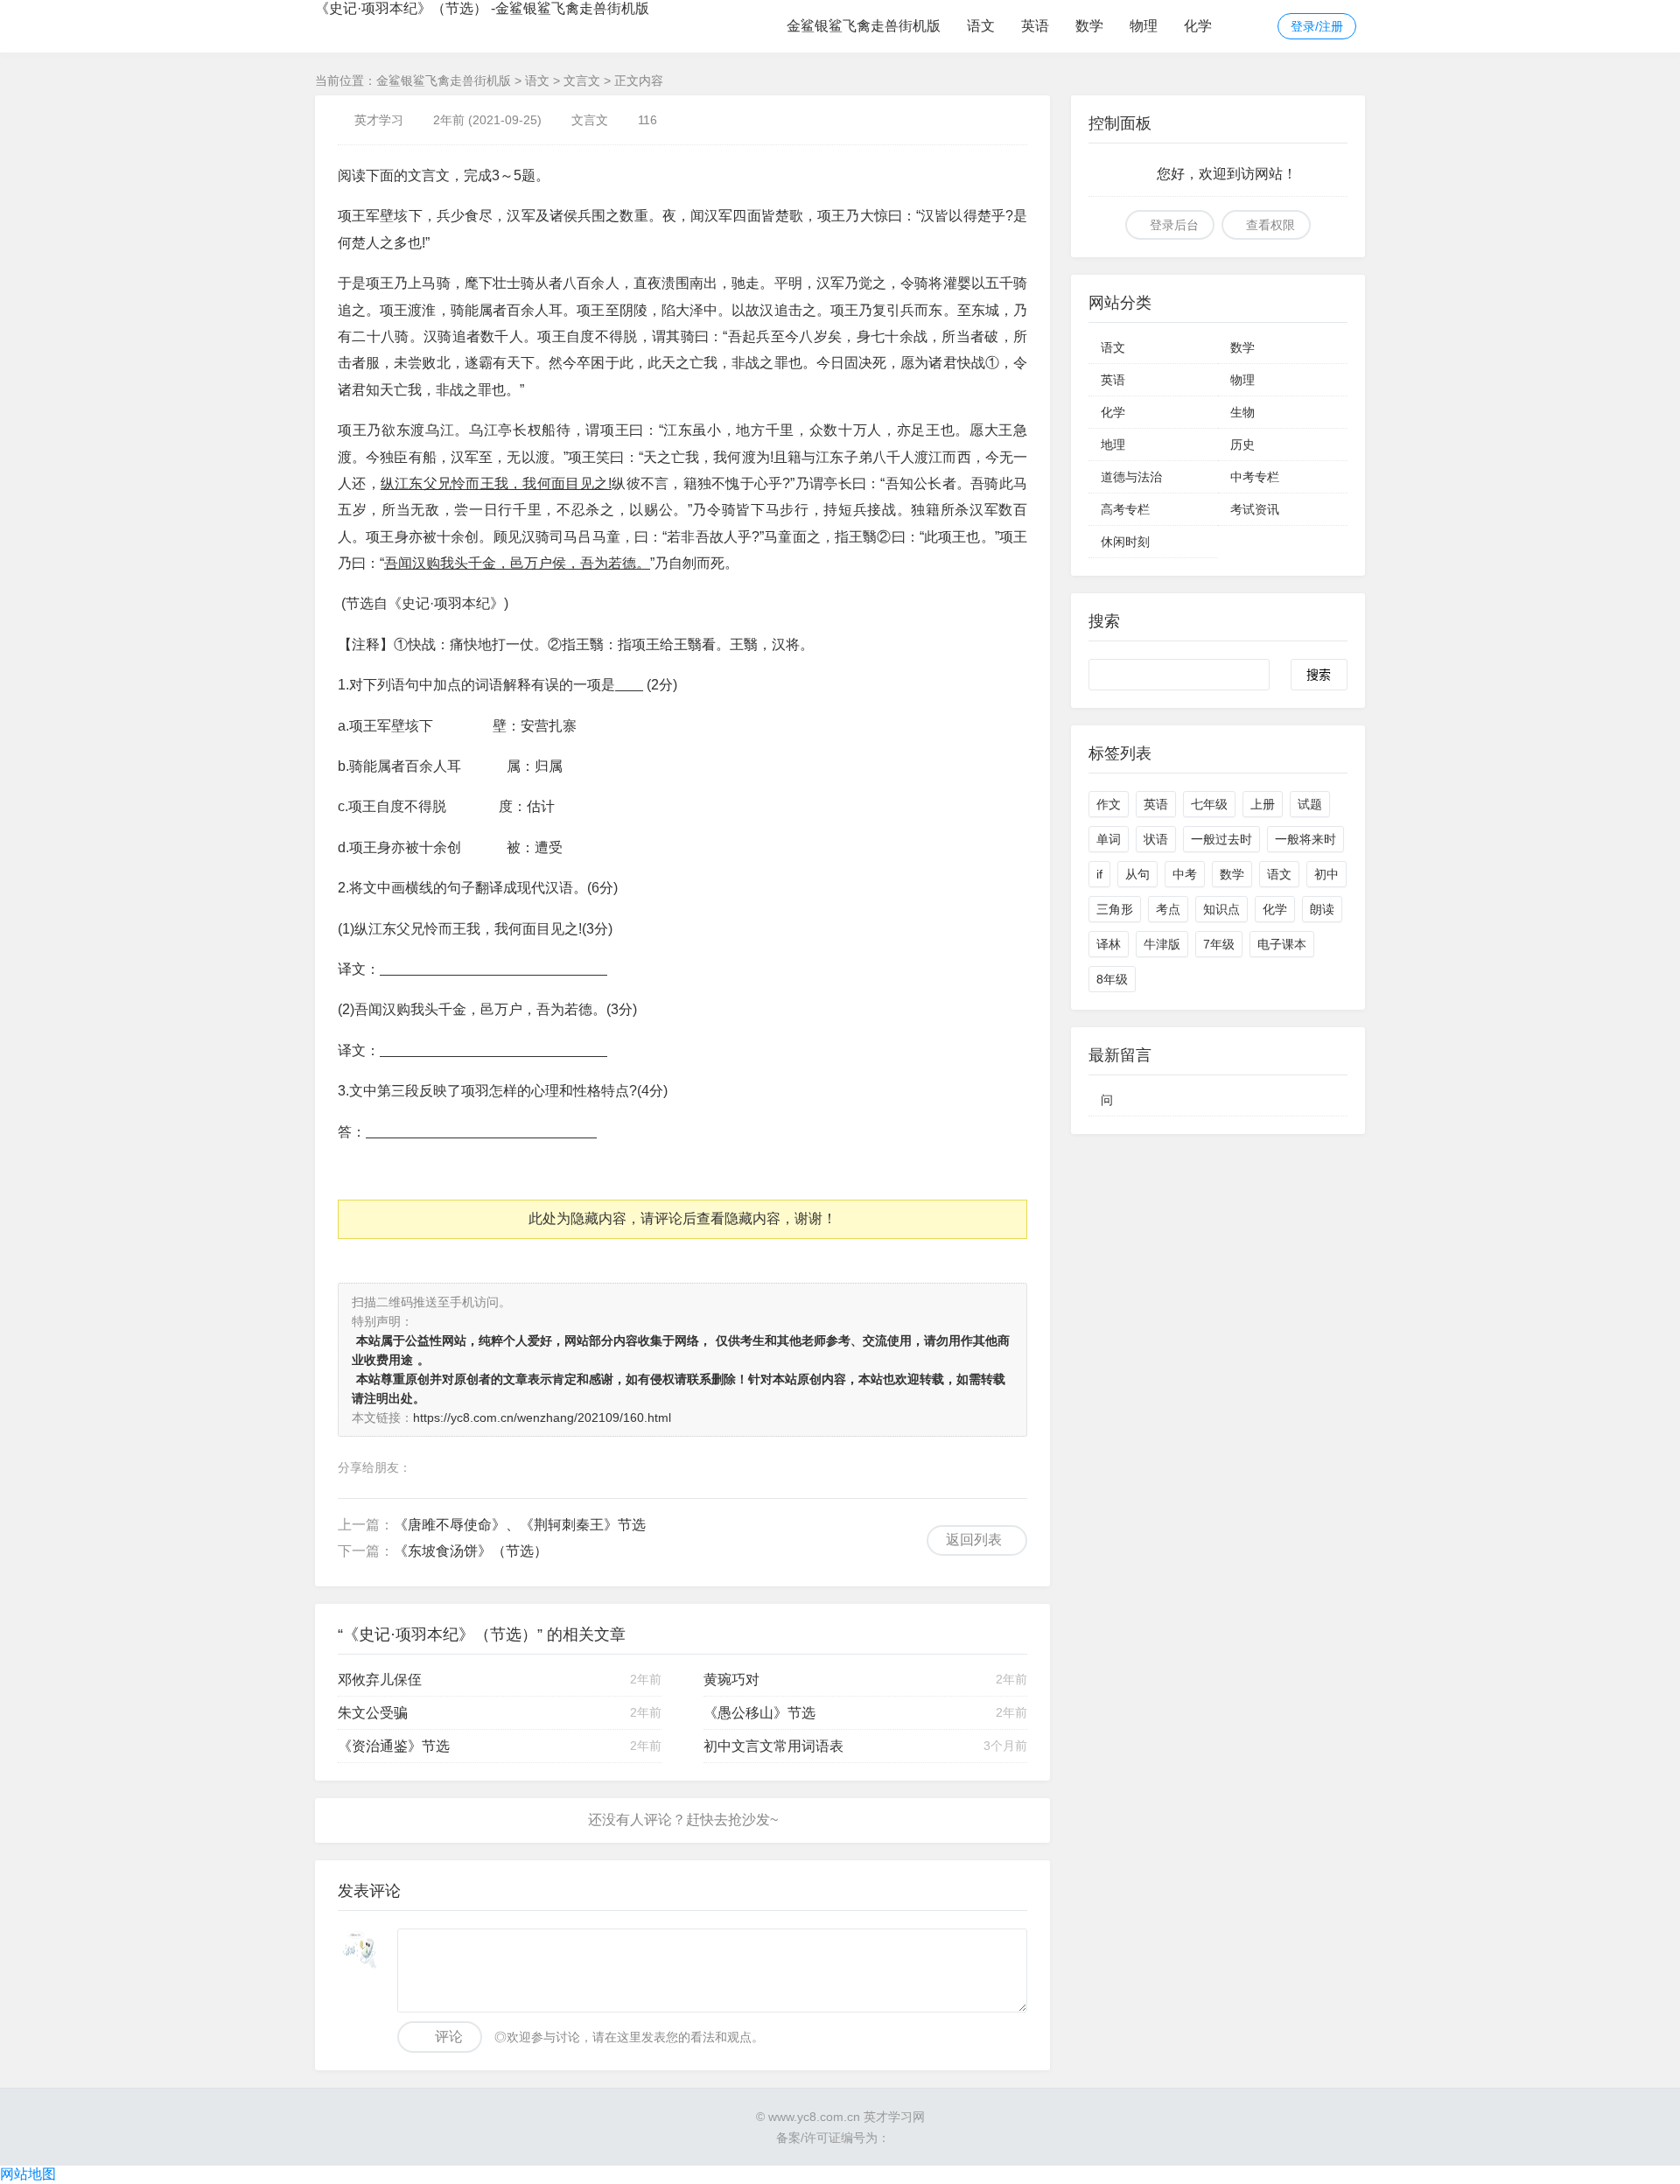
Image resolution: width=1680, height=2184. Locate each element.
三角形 (1115, 909)
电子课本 (1282, 944)
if (1099, 874)
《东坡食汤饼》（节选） (471, 1551)
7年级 (1219, 944)
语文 (981, 26)
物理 (1144, 26)
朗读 (1322, 909)
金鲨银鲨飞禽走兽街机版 (864, 26)
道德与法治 (1131, 477)
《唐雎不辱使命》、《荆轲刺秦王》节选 (520, 1525)
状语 (1156, 839)
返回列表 (974, 1540)
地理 (1113, 444)
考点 (1168, 909)
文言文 (582, 80)
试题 (1310, 804)
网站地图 (28, 2174)
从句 (1137, 874)
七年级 (1209, 804)
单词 (1109, 839)
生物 (1242, 412)
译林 (1109, 944)
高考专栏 (1125, 509)
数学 (1089, 26)
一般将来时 (1305, 839)
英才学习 (379, 120)
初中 (1326, 874)
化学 (1198, 26)
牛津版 (1162, 944)
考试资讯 (1255, 509)
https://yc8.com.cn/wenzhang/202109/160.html (542, 1417)
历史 (1242, 444)
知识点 (1221, 909)
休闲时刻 (1125, 542)
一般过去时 (1221, 839)
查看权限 (1270, 225)
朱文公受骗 (373, 1713)
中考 (1185, 874)
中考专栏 (1255, 477)
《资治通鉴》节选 (394, 1746)
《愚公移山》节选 (759, 1713)
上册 (1263, 804)
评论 (449, 2037)
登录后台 (1174, 225)
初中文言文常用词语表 (773, 1746)
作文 (1109, 804)
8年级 (1112, 979)
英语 (1035, 26)
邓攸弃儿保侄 (380, 1680)
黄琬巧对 (731, 1680)
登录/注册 (1317, 26)
